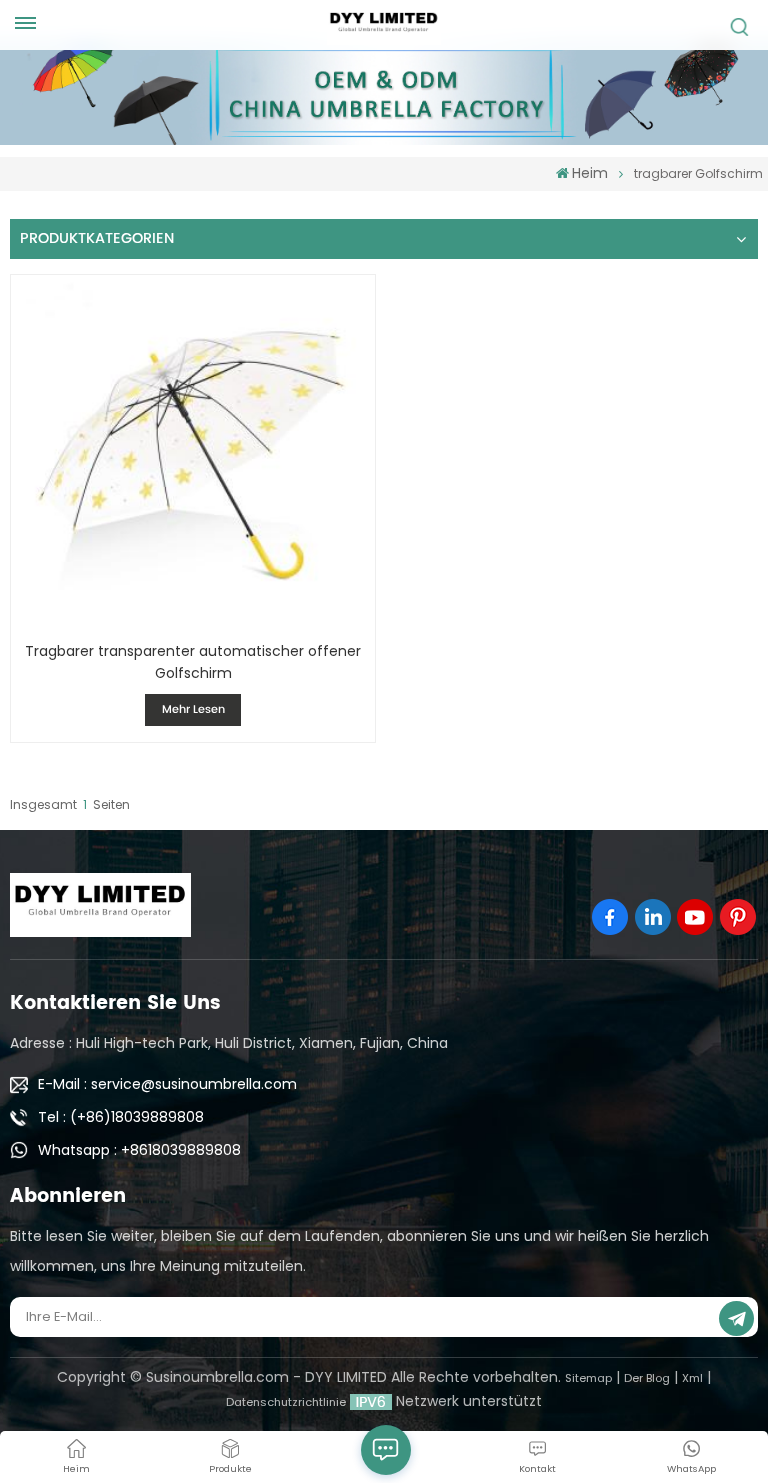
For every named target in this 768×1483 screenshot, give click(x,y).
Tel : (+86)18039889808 (121, 1117)
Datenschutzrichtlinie (286, 1402)
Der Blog (647, 1378)
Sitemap (588, 1378)
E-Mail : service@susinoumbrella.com (167, 1084)
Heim (590, 173)
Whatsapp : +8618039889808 (139, 1150)
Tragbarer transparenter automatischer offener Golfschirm (193, 662)
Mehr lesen (193, 710)
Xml (692, 1378)
